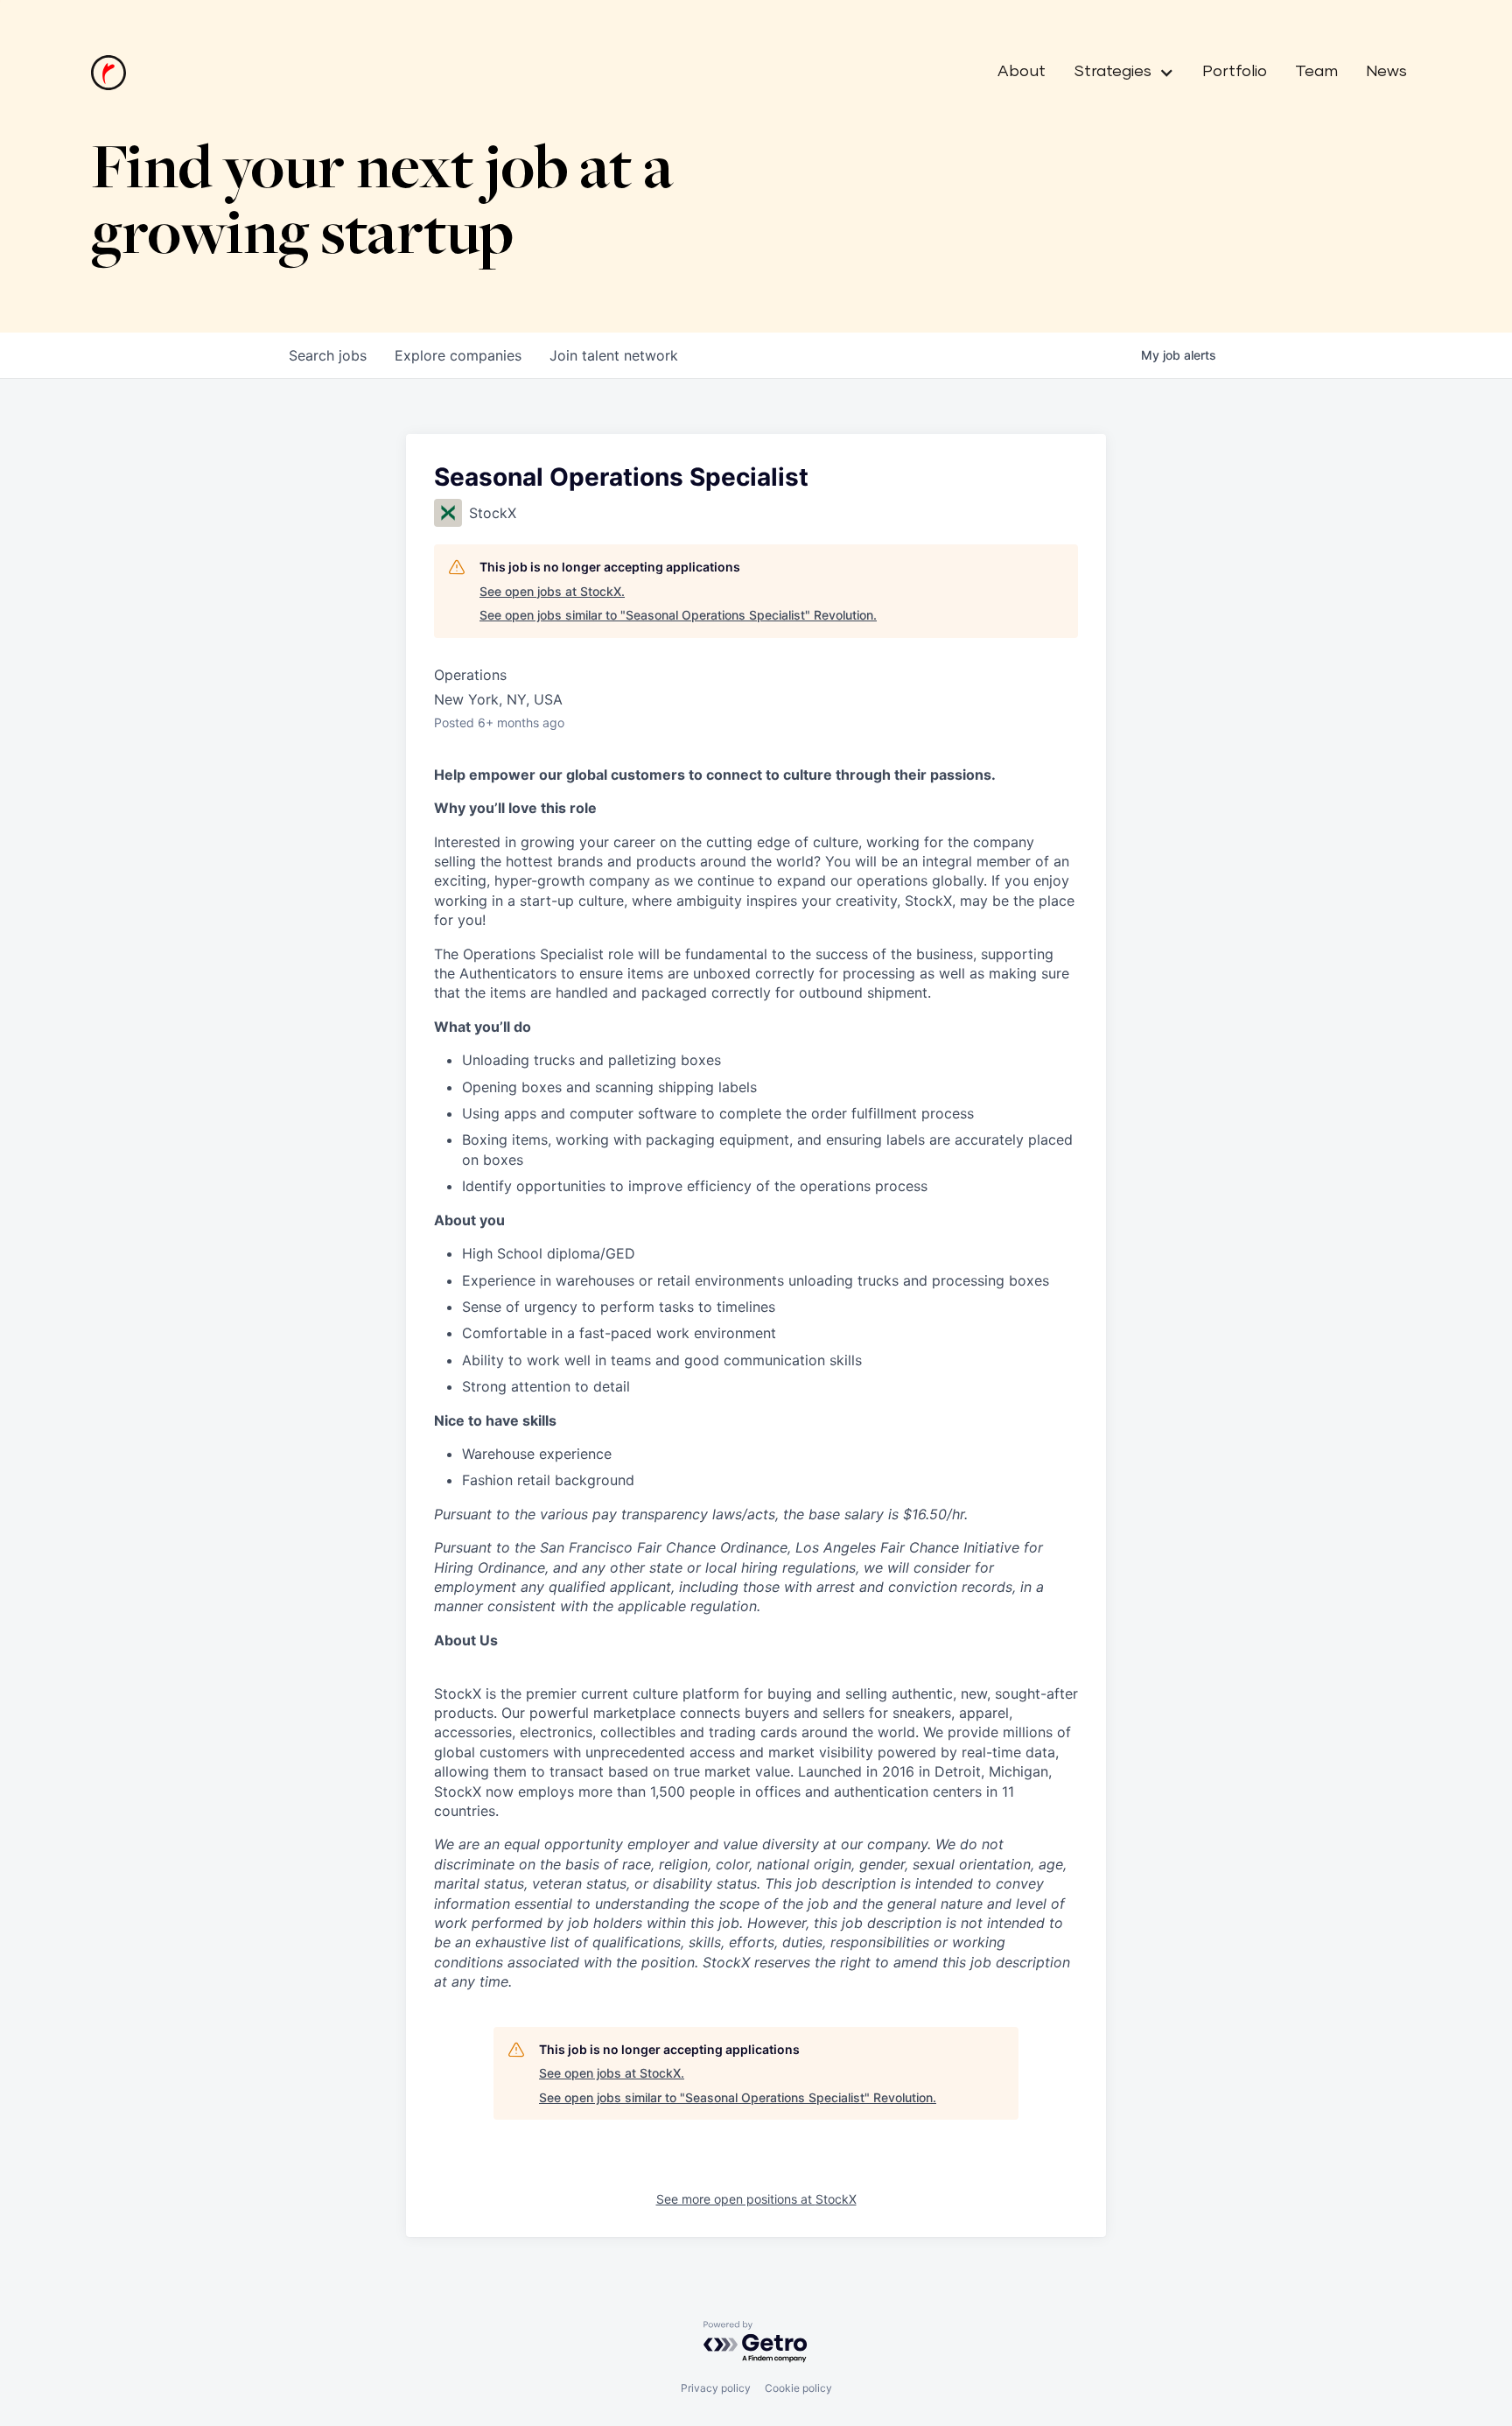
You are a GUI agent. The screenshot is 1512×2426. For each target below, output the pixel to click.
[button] (1117, 73)
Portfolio (1235, 72)
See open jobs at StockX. (552, 591)
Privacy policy (716, 2388)
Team (1316, 72)
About (1022, 72)
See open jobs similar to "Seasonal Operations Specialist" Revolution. (678, 615)
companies (458, 355)
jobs (328, 355)
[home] (108, 73)
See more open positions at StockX (756, 2199)
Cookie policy (798, 2388)
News (1386, 72)
